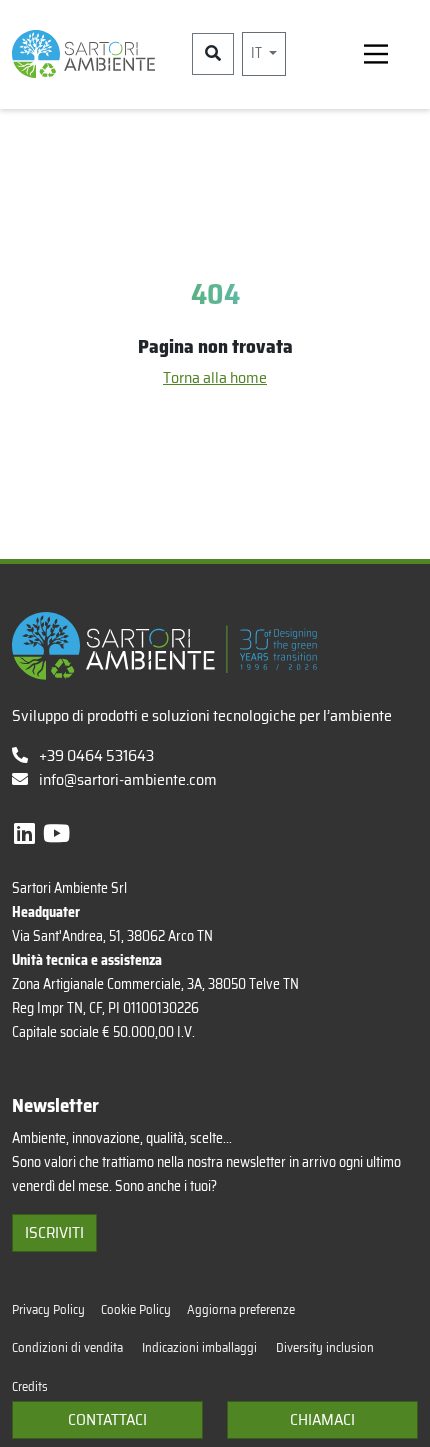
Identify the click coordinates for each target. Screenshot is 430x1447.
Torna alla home (215, 377)
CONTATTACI (107, 1419)
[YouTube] (56, 834)
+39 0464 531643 (95, 755)
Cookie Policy (136, 1309)
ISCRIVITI (54, 1232)
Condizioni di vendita (69, 1347)
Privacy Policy (48, 1309)
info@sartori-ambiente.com (128, 779)
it (258, 53)
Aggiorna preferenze (241, 1309)
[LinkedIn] (27, 834)
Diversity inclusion (325, 1347)
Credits (30, 1386)
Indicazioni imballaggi (201, 1347)
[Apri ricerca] (213, 54)
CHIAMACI (322, 1419)
